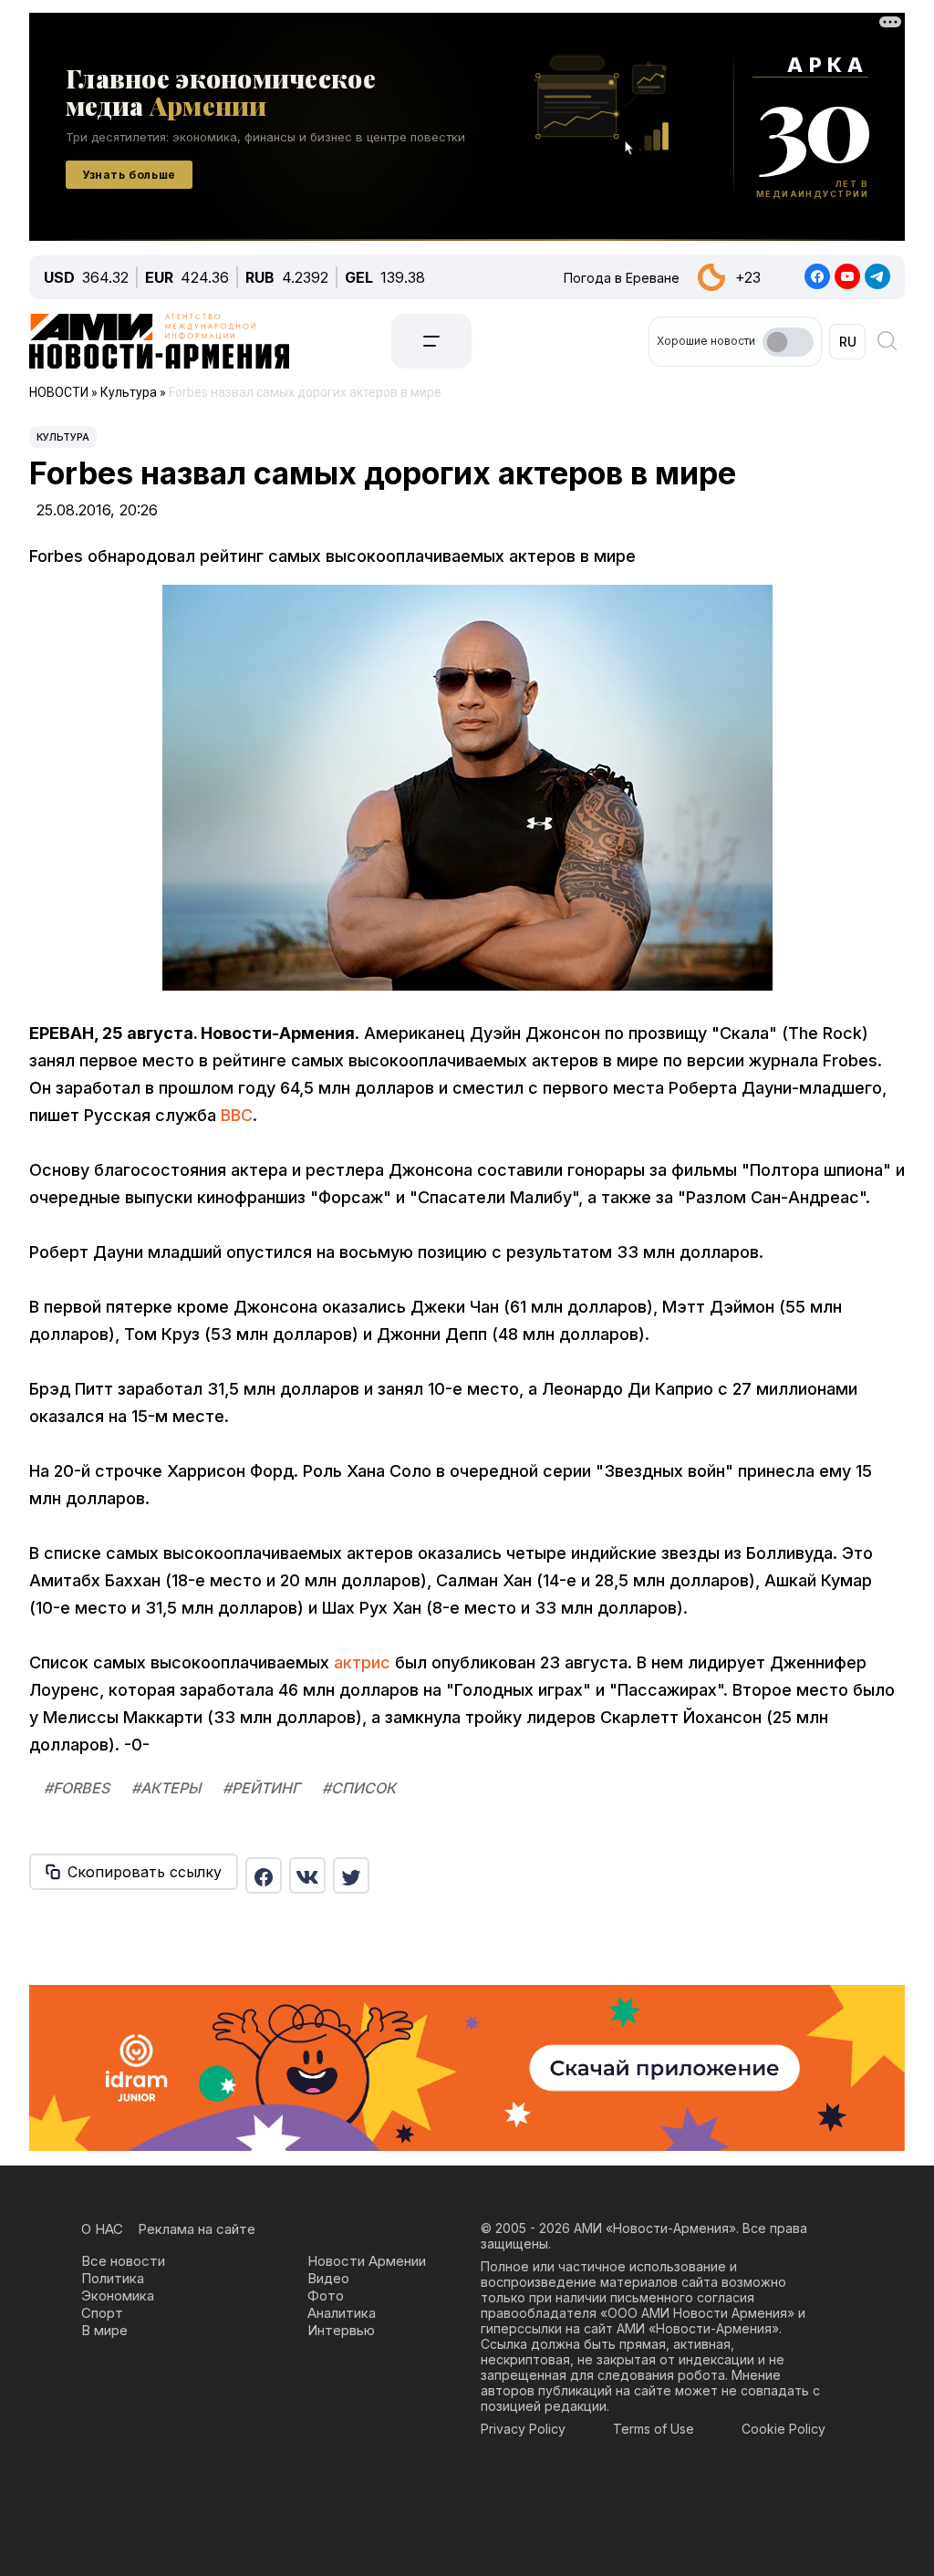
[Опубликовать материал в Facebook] (264, 1875)
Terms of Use (654, 2429)
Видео (328, 2278)
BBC (237, 1115)
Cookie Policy (784, 2429)
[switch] (788, 342)
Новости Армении (367, 2261)
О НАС (102, 2229)
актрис (362, 1662)
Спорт (102, 2313)
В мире (104, 2330)
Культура (63, 437)
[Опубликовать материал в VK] (307, 1875)
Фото (326, 2296)
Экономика (118, 2296)
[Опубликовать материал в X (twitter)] (351, 1875)
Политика (113, 2278)
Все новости (123, 2261)
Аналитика (342, 2313)
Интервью (341, 2330)
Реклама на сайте (197, 2229)
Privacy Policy (523, 2429)
